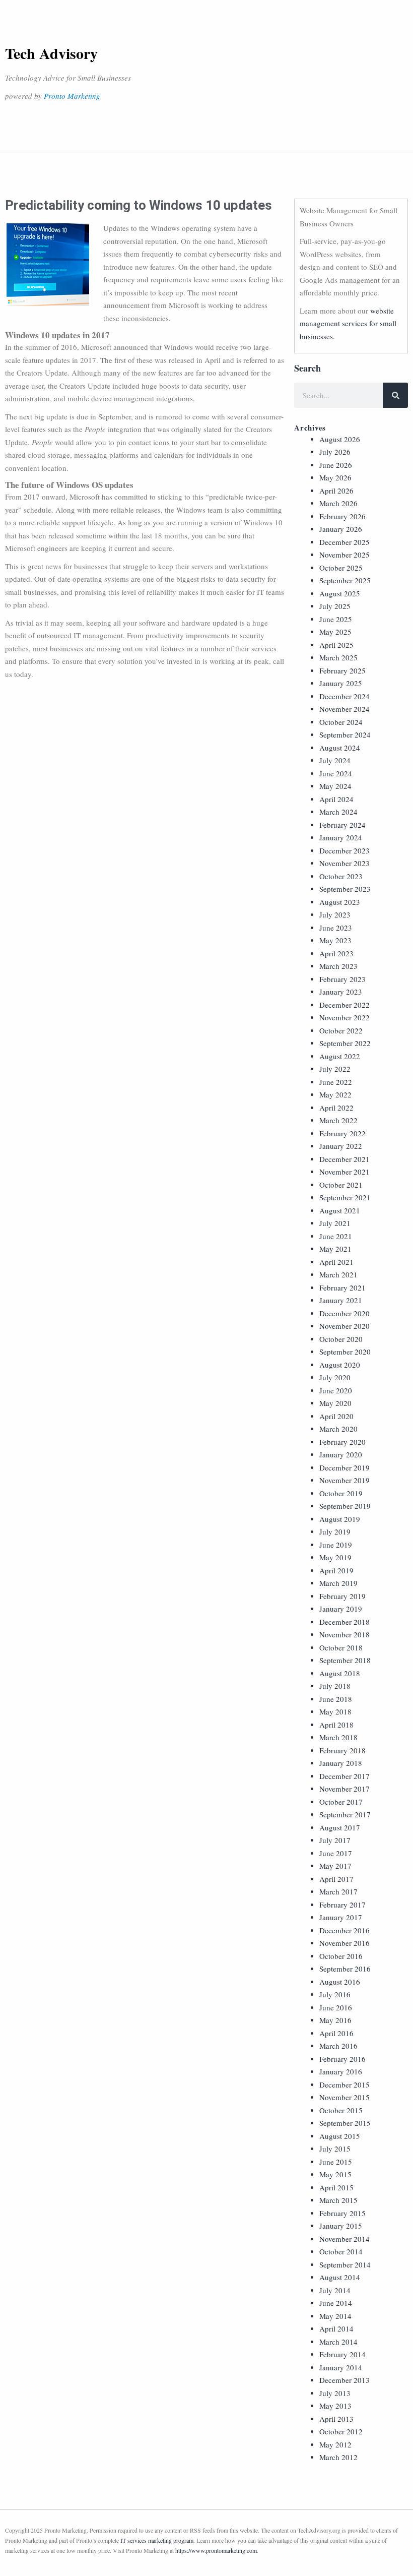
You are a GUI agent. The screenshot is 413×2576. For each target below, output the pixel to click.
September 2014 (345, 2264)
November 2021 (345, 1172)
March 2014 (338, 2342)
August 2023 (340, 902)
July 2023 (335, 914)
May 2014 (335, 2316)
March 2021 (338, 1274)
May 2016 (335, 2020)
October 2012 (341, 2431)
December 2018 (345, 1622)
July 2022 (335, 1069)
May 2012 (335, 2444)
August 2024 (340, 748)
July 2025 (335, 606)
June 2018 (336, 1699)
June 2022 (336, 1082)
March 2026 (338, 503)
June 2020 (336, 1390)
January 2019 (341, 1609)
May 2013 (335, 2406)
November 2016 (345, 1943)
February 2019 (342, 1596)
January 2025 (341, 683)
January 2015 (341, 2226)
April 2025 (336, 645)
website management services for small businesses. (348, 323)
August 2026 (340, 439)
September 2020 (345, 1352)
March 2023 (338, 966)
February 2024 (342, 825)
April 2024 (336, 799)
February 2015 (342, 2213)
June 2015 (336, 2162)
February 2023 (342, 979)
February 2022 (342, 1133)
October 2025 (341, 568)
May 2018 (335, 1711)
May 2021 (335, 1249)
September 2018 (345, 1660)
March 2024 (338, 812)
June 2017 (336, 1853)
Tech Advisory (51, 53)
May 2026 (335, 477)
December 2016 (345, 1930)
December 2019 (345, 1467)
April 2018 (336, 1725)
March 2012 (338, 2457)
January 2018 (341, 1763)
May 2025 (335, 632)
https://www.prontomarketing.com (216, 2550)
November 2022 (345, 1017)
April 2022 (336, 1108)
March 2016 (338, 2046)
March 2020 (338, 1429)
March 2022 (338, 1120)
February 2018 (342, 1750)
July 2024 (335, 760)
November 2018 (345, 1634)
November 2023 (345, 863)
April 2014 (336, 2328)
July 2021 (335, 1223)
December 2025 (345, 542)
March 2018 (338, 1737)
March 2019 (338, 1583)
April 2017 (336, 1879)
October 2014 (341, 2251)
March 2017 (338, 1891)
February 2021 (342, 1287)
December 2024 (345, 696)
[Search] (395, 395)
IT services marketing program (157, 2540)
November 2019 (345, 1480)
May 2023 (335, 940)
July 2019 (335, 1531)
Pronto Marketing (72, 96)
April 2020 (336, 1416)
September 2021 (345, 1197)
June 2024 (336, 773)
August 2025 (340, 593)
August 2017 (340, 1827)
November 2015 (345, 2097)
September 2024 (345, 734)
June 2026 (336, 465)
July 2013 (335, 2393)
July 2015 (335, 2149)
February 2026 (342, 516)
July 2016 (335, 1994)
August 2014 (340, 2277)
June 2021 (336, 1236)
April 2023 (336, 953)
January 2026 (341, 529)
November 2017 (345, 1789)
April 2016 (336, 2033)
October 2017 (341, 1802)
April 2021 (336, 1262)
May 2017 (335, 1866)
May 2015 (335, 2174)
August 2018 (340, 1673)
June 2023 (336, 928)
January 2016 (341, 2071)
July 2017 (335, 1840)
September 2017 (345, 1814)
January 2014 (341, 2367)
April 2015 (336, 2187)
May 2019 (335, 1557)
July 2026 (335, 452)
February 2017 (342, 1905)
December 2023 (345, 850)
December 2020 (345, 1313)
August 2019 (340, 1519)
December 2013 (345, 2380)
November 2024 (345, 709)
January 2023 (341, 992)
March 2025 (338, 657)
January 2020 (341, 1454)
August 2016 (340, 1982)
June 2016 (336, 2007)
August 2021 (340, 1210)
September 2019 (345, 1506)
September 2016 (345, 1969)
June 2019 (336, 1545)
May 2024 (335, 786)
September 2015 (345, 2123)
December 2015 (345, 2084)
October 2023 (341, 876)
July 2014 (335, 2290)
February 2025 (342, 670)
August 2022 (340, 1056)
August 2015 (340, 2136)
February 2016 (342, 2059)
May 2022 (335, 1094)
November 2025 (345, 555)
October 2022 (341, 1030)
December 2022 (345, 1005)
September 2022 (345, 1043)
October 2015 (341, 2110)
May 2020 (335, 1403)
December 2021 (345, 1159)
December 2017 (345, 1776)
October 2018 (341, 1647)
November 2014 (345, 2239)
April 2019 (336, 1570)
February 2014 (342, 2354)
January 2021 (341, 1300)
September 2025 (345, 580)
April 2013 (336, 2419)
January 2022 (341, 1146)
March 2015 (338, 2200)
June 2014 (336, 2303)
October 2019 (341, 1493)
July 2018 (335, 1686)
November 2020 (345, 1326)
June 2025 (336, 619)
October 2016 (341, 1956)
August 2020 (340, 1365)
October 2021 (341, 1185)
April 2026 (336, 490)
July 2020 (335, 1377)
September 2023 (345, 889)
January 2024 (341, 837)
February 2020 (342, 1442)
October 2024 (341, 722)
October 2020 (341, 1339)
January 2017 (341, 1917)
